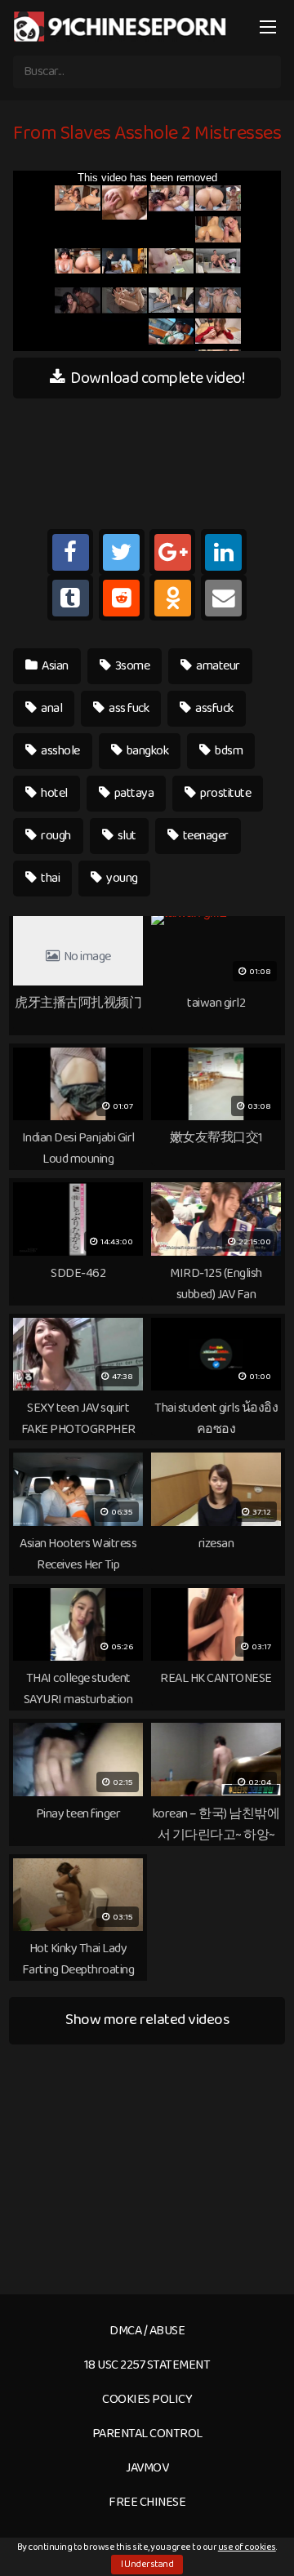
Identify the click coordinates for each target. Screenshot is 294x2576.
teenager (205, 836)
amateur (217, 666)
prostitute (225, 793)
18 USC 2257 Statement (147, 2365)
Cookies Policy (147, 2399)
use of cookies (247, 2547)
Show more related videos (147, 2020)
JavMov (147, 2468)
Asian (54, 666)
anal (51, 708)
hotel (53, 793)
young (121, 878)
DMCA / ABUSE (147, 2331)
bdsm (228, 751)
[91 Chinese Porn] (122, 26)
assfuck (214, 708)
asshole (60, 751)
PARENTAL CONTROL (147, 2434)
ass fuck (128, 708)
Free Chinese (147, 2502)
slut (126, 836)
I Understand (147, 2564)
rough (55, 836)
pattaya (133, 793)
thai (50, 878)
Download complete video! (156, 378)
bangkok (146, 751)
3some (131, 666)
